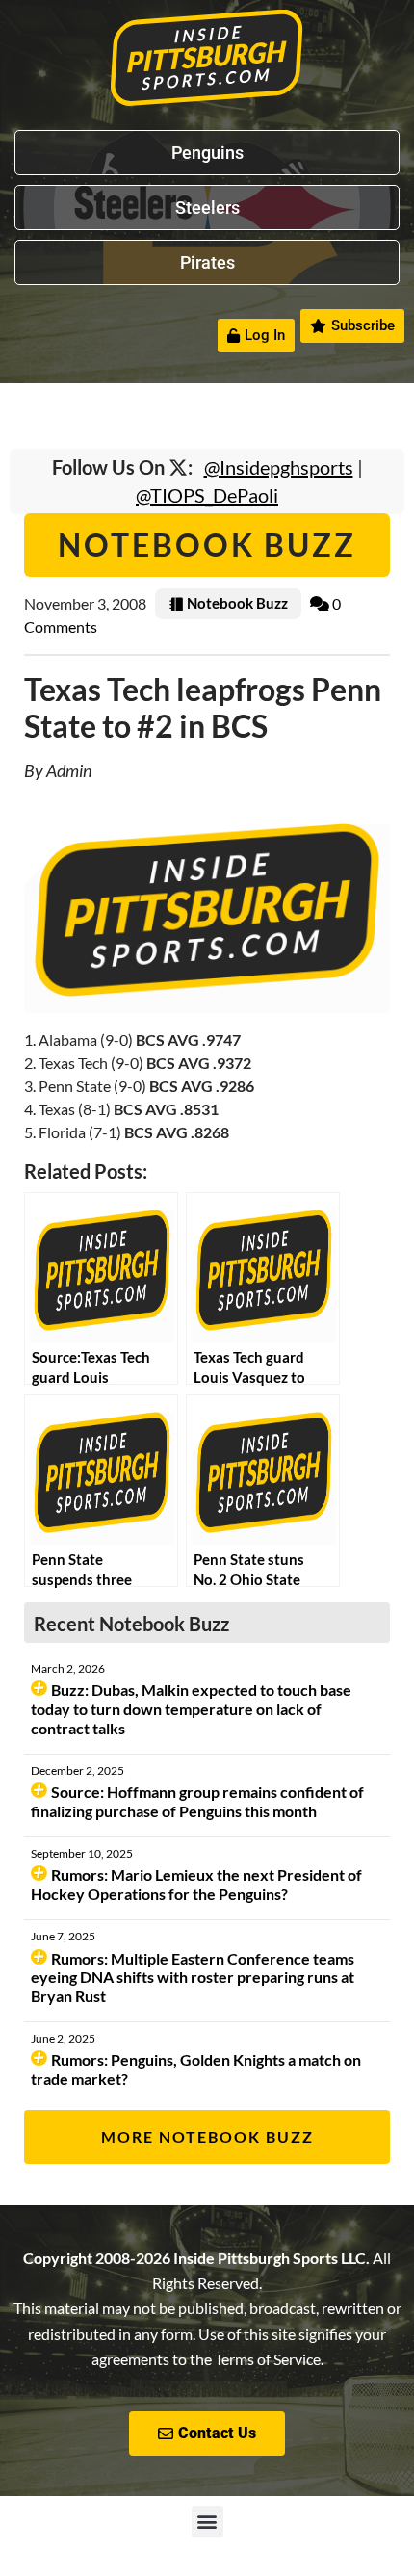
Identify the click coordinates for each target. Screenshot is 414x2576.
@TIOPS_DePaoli (207, 495)
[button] (207, 2522)
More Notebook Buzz (207, 2136)
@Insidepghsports (279, 467)
